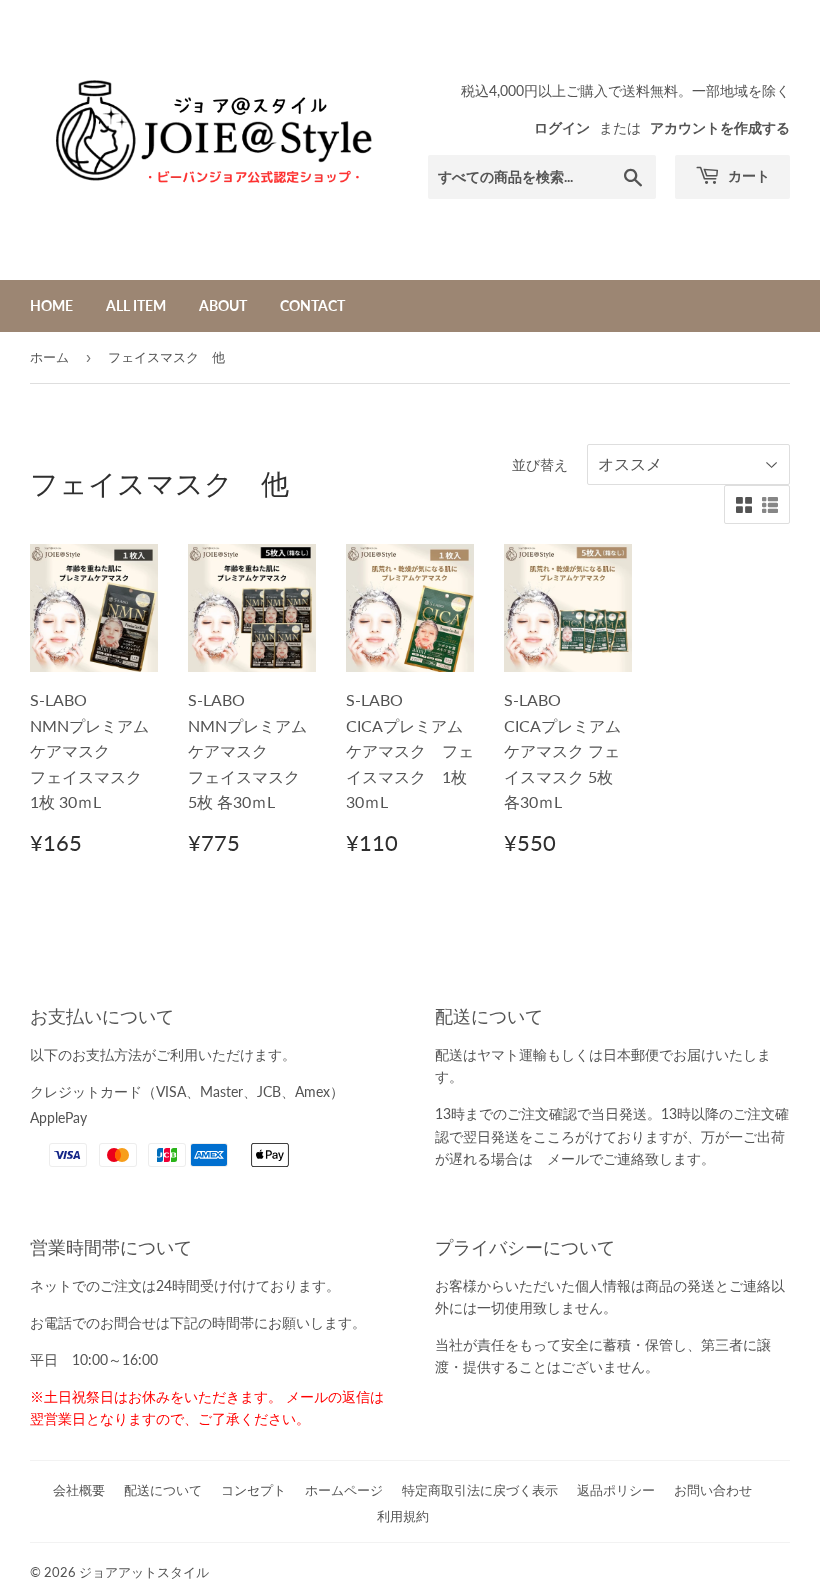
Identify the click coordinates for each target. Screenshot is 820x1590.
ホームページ (344, 1490)
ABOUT (223, 305)
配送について (163, 1490)
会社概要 (79, 1490)
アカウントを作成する (720, 128)
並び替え (540, 464)
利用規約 (403, 1516)
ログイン (562, 128)
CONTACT (312, 305)
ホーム (49, 357)
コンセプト (253, 1490)
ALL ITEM (136, 305)
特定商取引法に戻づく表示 (480, 1490)
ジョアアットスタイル (144, 1572)
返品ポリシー (616, 1490)
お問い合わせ (713, 1490)
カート (747, 175)
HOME (51, 305)
